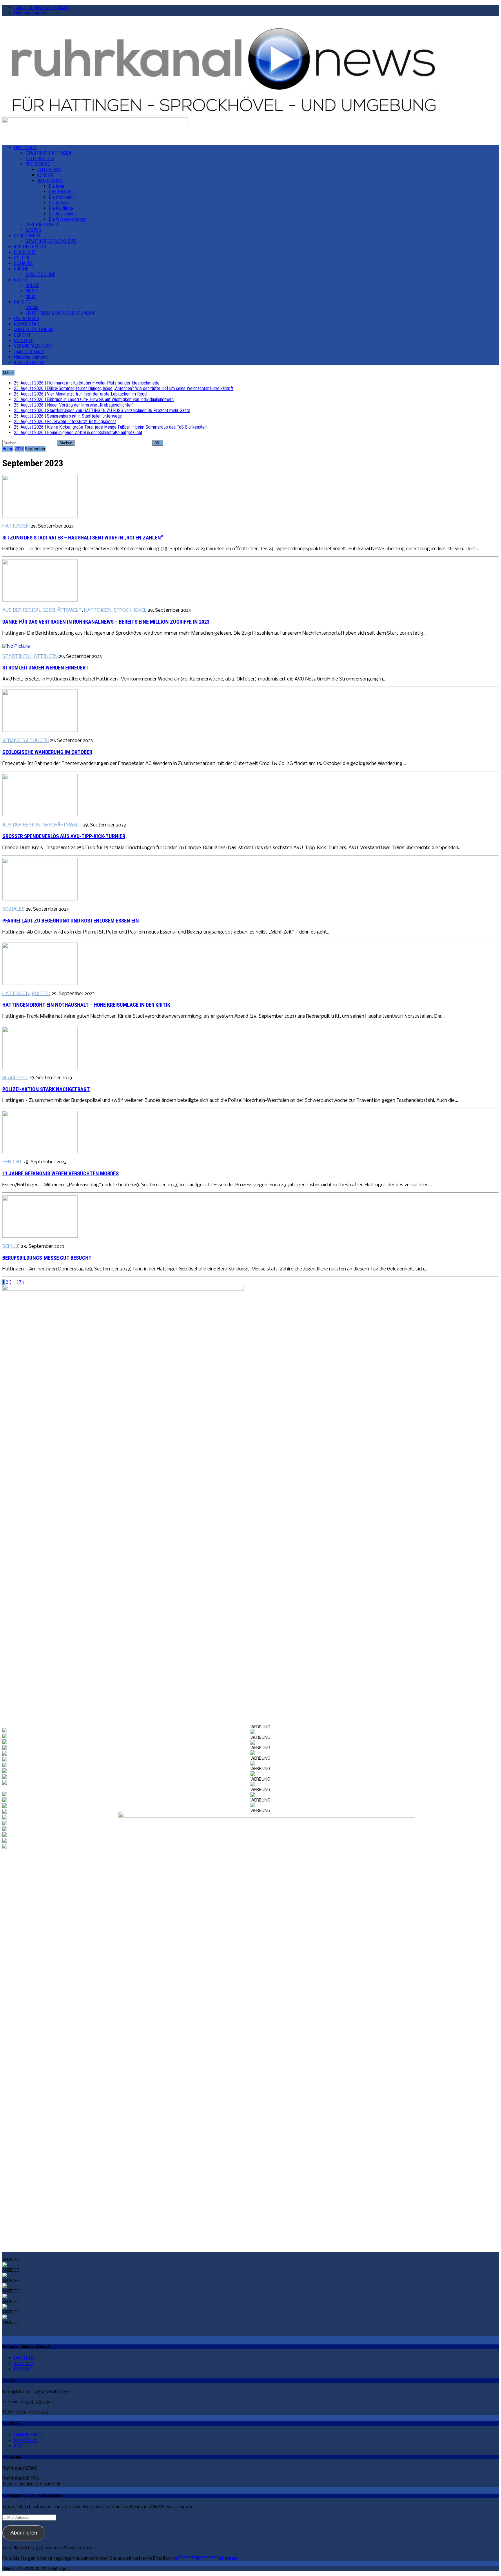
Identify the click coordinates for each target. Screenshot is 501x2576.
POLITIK (22, 258)
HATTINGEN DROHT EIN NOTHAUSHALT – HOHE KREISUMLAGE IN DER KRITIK (86, 1005)
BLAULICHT (25, 252)
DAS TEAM (24, 2358)
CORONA (45, 175)
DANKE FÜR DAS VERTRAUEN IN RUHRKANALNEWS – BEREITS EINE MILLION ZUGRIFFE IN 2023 (106, 622)
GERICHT (22, 335)
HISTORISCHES (40, 159)
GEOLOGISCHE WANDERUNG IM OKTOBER (47, 752)
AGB (18, 2446)
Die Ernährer (60, 203)
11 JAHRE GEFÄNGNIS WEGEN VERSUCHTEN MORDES (60, 1174)
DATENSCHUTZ (28, 2435)
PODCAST (23, 341)
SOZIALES (23, 263)
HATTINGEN (25, 148)
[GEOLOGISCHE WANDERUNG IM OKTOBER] (40, 731)
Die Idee (56, 186)
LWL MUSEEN (27, 318)
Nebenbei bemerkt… (32, 13)
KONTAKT (23, 2369)
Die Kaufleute (61, 208)
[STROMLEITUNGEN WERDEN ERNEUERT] (16, 646)
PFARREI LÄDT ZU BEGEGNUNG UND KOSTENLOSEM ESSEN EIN (71, 921)
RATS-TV (22, 302)
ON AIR (32, 307)
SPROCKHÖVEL (28, 236)
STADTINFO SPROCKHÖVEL (51, 241)
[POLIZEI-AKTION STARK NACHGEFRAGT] (40, 1068)
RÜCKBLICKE (38, 164)
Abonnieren (24, 2533)
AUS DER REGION (30, 247)
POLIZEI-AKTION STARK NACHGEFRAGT (46, 1089)
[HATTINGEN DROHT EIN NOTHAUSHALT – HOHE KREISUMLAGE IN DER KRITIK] (40, 984)
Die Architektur (62, 197)
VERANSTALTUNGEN (33, 346)
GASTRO (33, 230)
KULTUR (21, 280)
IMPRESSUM (26, 2440)
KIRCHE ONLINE (40, 274)
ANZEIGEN (24, 2363)
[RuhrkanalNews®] (251, 69)
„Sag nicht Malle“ (29, 352)
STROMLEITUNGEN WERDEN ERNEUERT (46, 668)
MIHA (31, 296)
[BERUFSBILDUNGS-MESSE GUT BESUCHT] (40, 1236)
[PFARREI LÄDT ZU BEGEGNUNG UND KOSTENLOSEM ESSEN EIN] (40, 899)
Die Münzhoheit (63, 214)
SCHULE (11, 1247)
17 (19, 1282)
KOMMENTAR (26, 324)
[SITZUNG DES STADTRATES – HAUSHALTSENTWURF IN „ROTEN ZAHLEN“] (40, 516)
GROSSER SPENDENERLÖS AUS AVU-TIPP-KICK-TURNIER (64, 836)
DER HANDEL (61, 192)
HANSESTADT (50, 181)
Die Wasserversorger (68, 219)
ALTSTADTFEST (29, 363)
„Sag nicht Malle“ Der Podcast (41, 7)
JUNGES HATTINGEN (33, 330)
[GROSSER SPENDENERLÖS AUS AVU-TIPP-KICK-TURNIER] (40, 815)
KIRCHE (21, 269)
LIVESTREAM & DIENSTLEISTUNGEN (60, 313)
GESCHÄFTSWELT (42, 225)
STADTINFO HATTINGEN (48, 153)
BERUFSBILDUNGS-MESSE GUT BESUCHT (47, 1258)
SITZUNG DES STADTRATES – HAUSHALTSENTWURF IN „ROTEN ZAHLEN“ (83, 538)
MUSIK (32, 291)
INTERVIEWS (49, 170)
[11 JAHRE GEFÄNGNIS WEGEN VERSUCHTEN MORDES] (40, 1152)
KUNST (32, 285)
